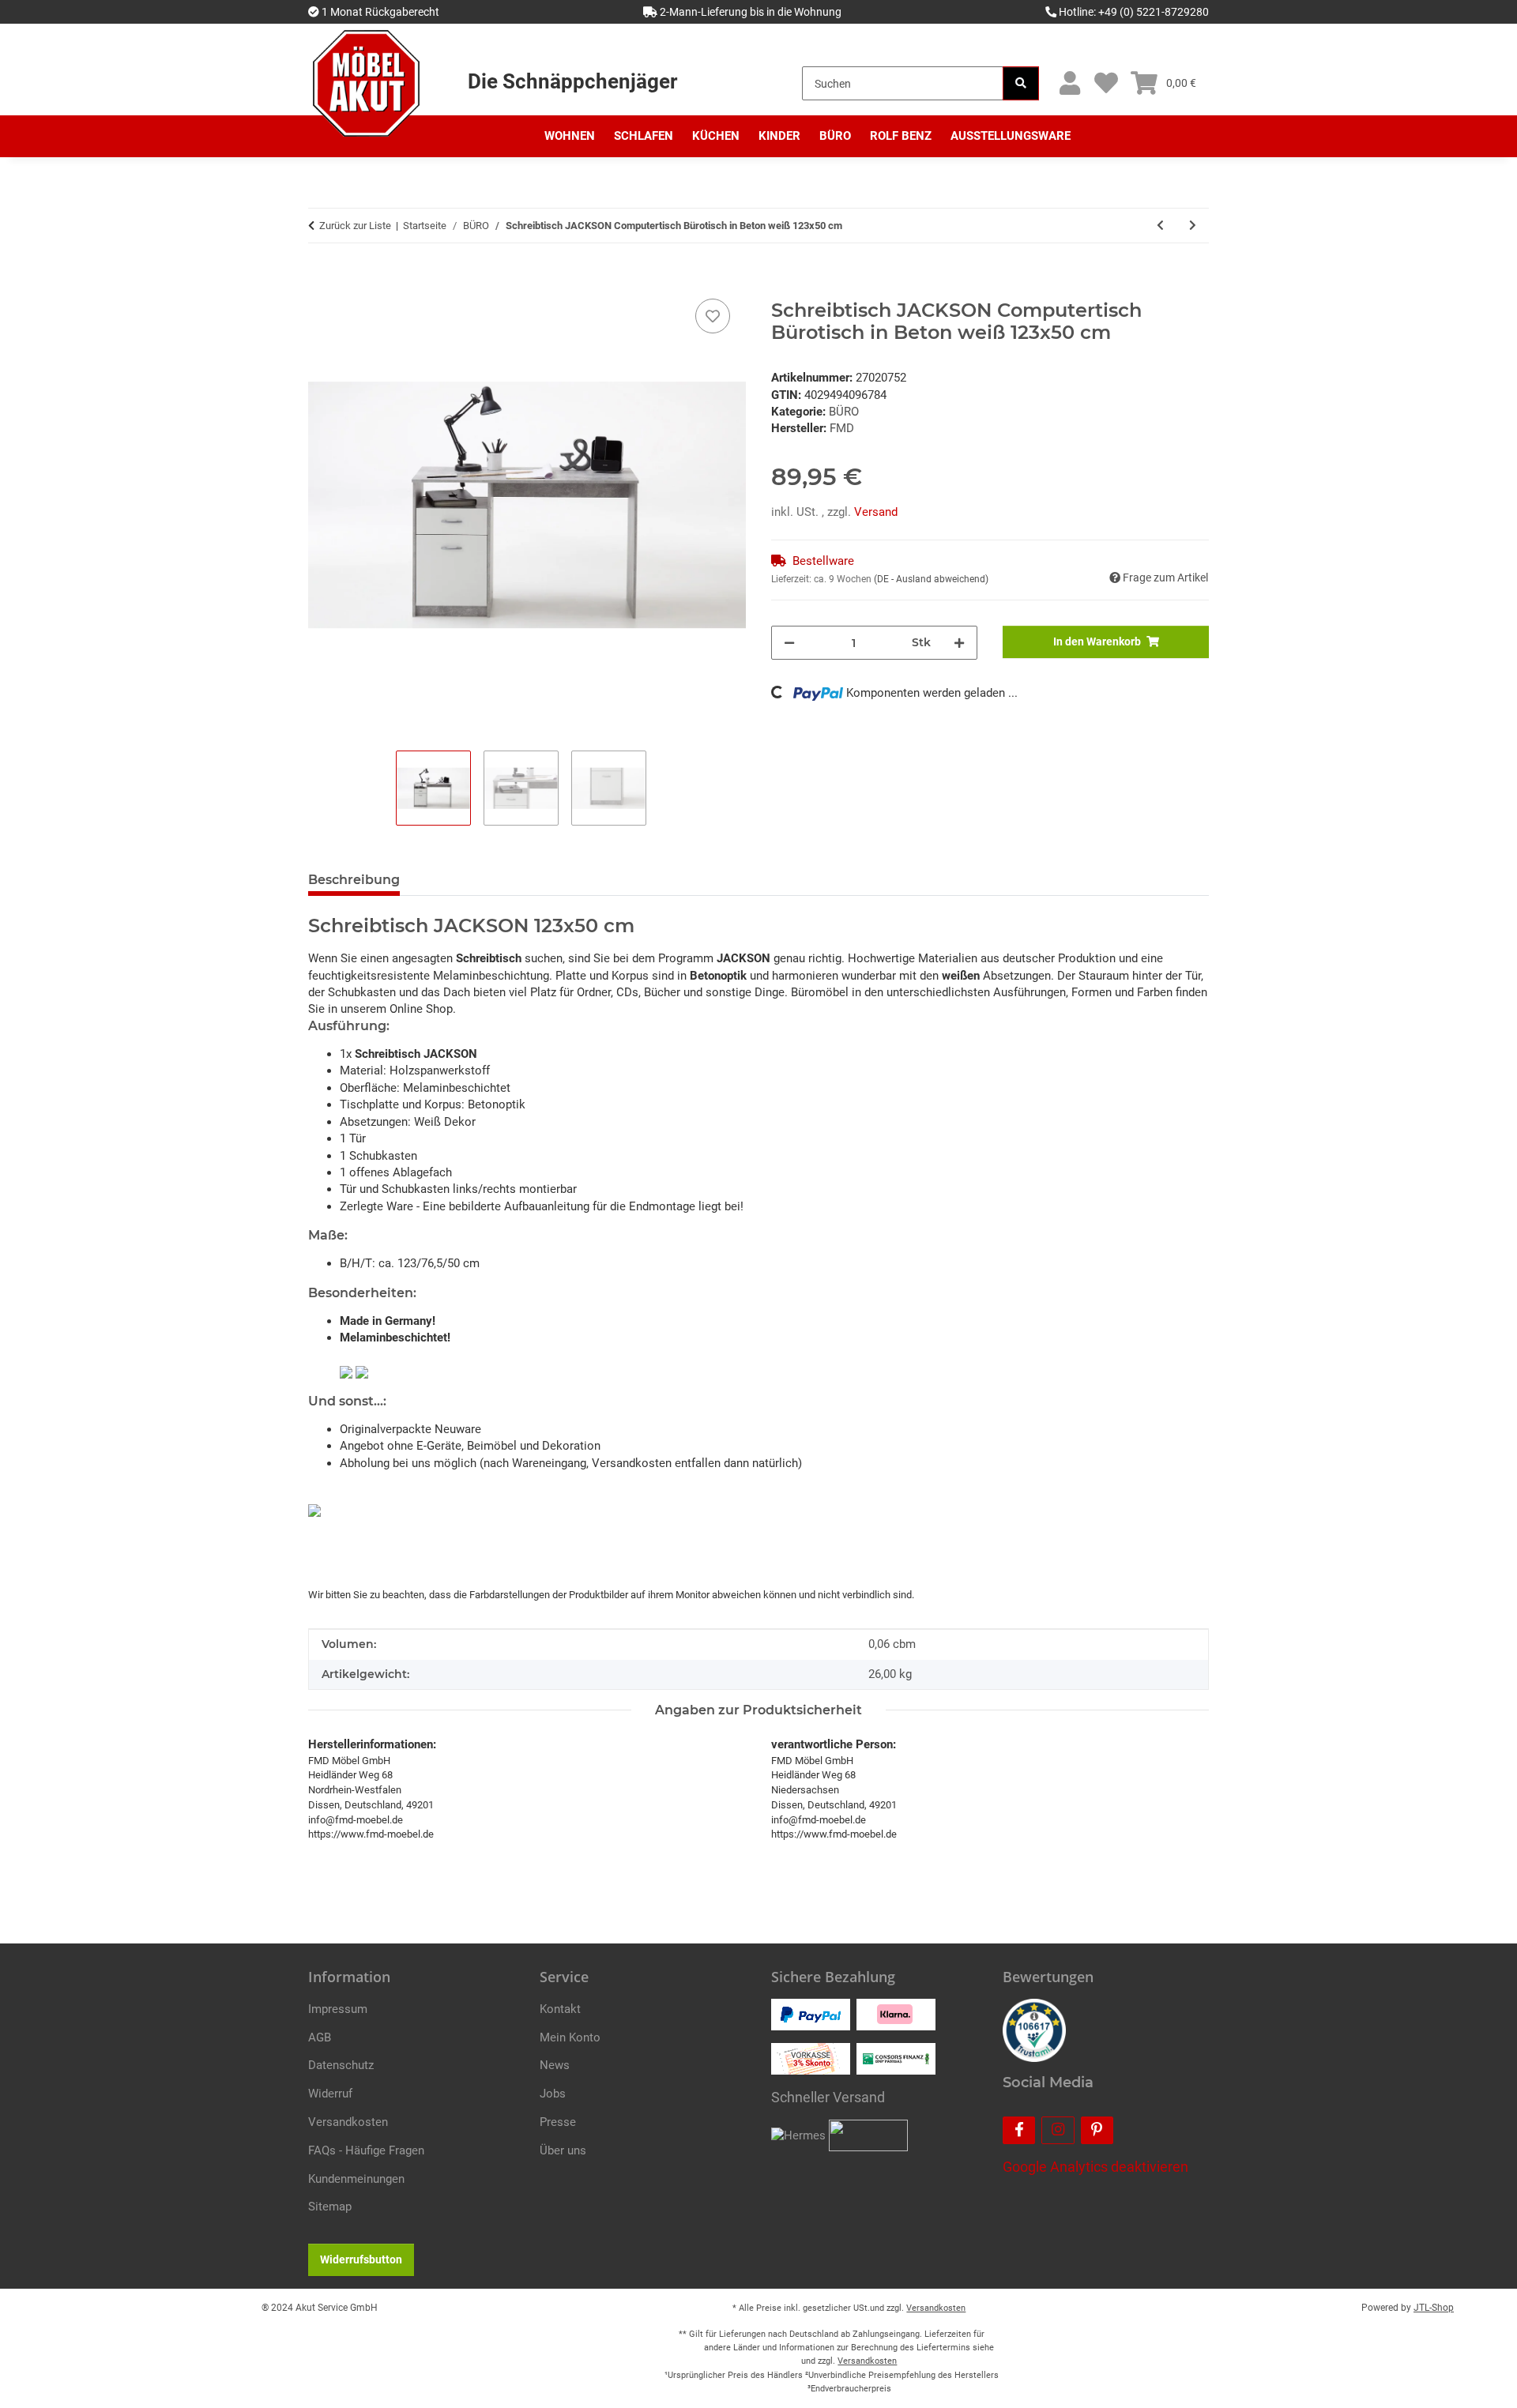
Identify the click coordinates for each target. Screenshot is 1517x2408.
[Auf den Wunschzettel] (713, 316)
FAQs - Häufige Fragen (366, 2150)
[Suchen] (1021, 83)
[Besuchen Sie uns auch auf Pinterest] (1097, 2130)
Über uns (563, 2150)
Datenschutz (341, 2065)
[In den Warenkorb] (321, 277)
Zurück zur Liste (355, 226)
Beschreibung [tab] (354, 880)
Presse (558, 2122)
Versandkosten (348, 2122)
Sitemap (330, 2207)
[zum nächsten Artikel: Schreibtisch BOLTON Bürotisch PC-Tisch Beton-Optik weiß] (1193, 226)
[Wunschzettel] (1106, 83)
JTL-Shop (1434, 2308)
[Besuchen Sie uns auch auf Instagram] (1058, 2130)
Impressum (338, 2009)
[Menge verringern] (789, 643)
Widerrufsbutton (361, 2259)
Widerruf (330, 2094)
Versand (876, 512)
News (555, 2065)
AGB (320, 2037)
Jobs (553, 2094)
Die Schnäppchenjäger (572, 81)
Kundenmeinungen (356, 2179)
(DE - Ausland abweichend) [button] (931, 579)
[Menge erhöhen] (959, 643)
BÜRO (844, 412)
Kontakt (560, 2009)
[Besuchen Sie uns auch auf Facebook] (1019, 2130)
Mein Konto (570, 2037)
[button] (1069, 83)
